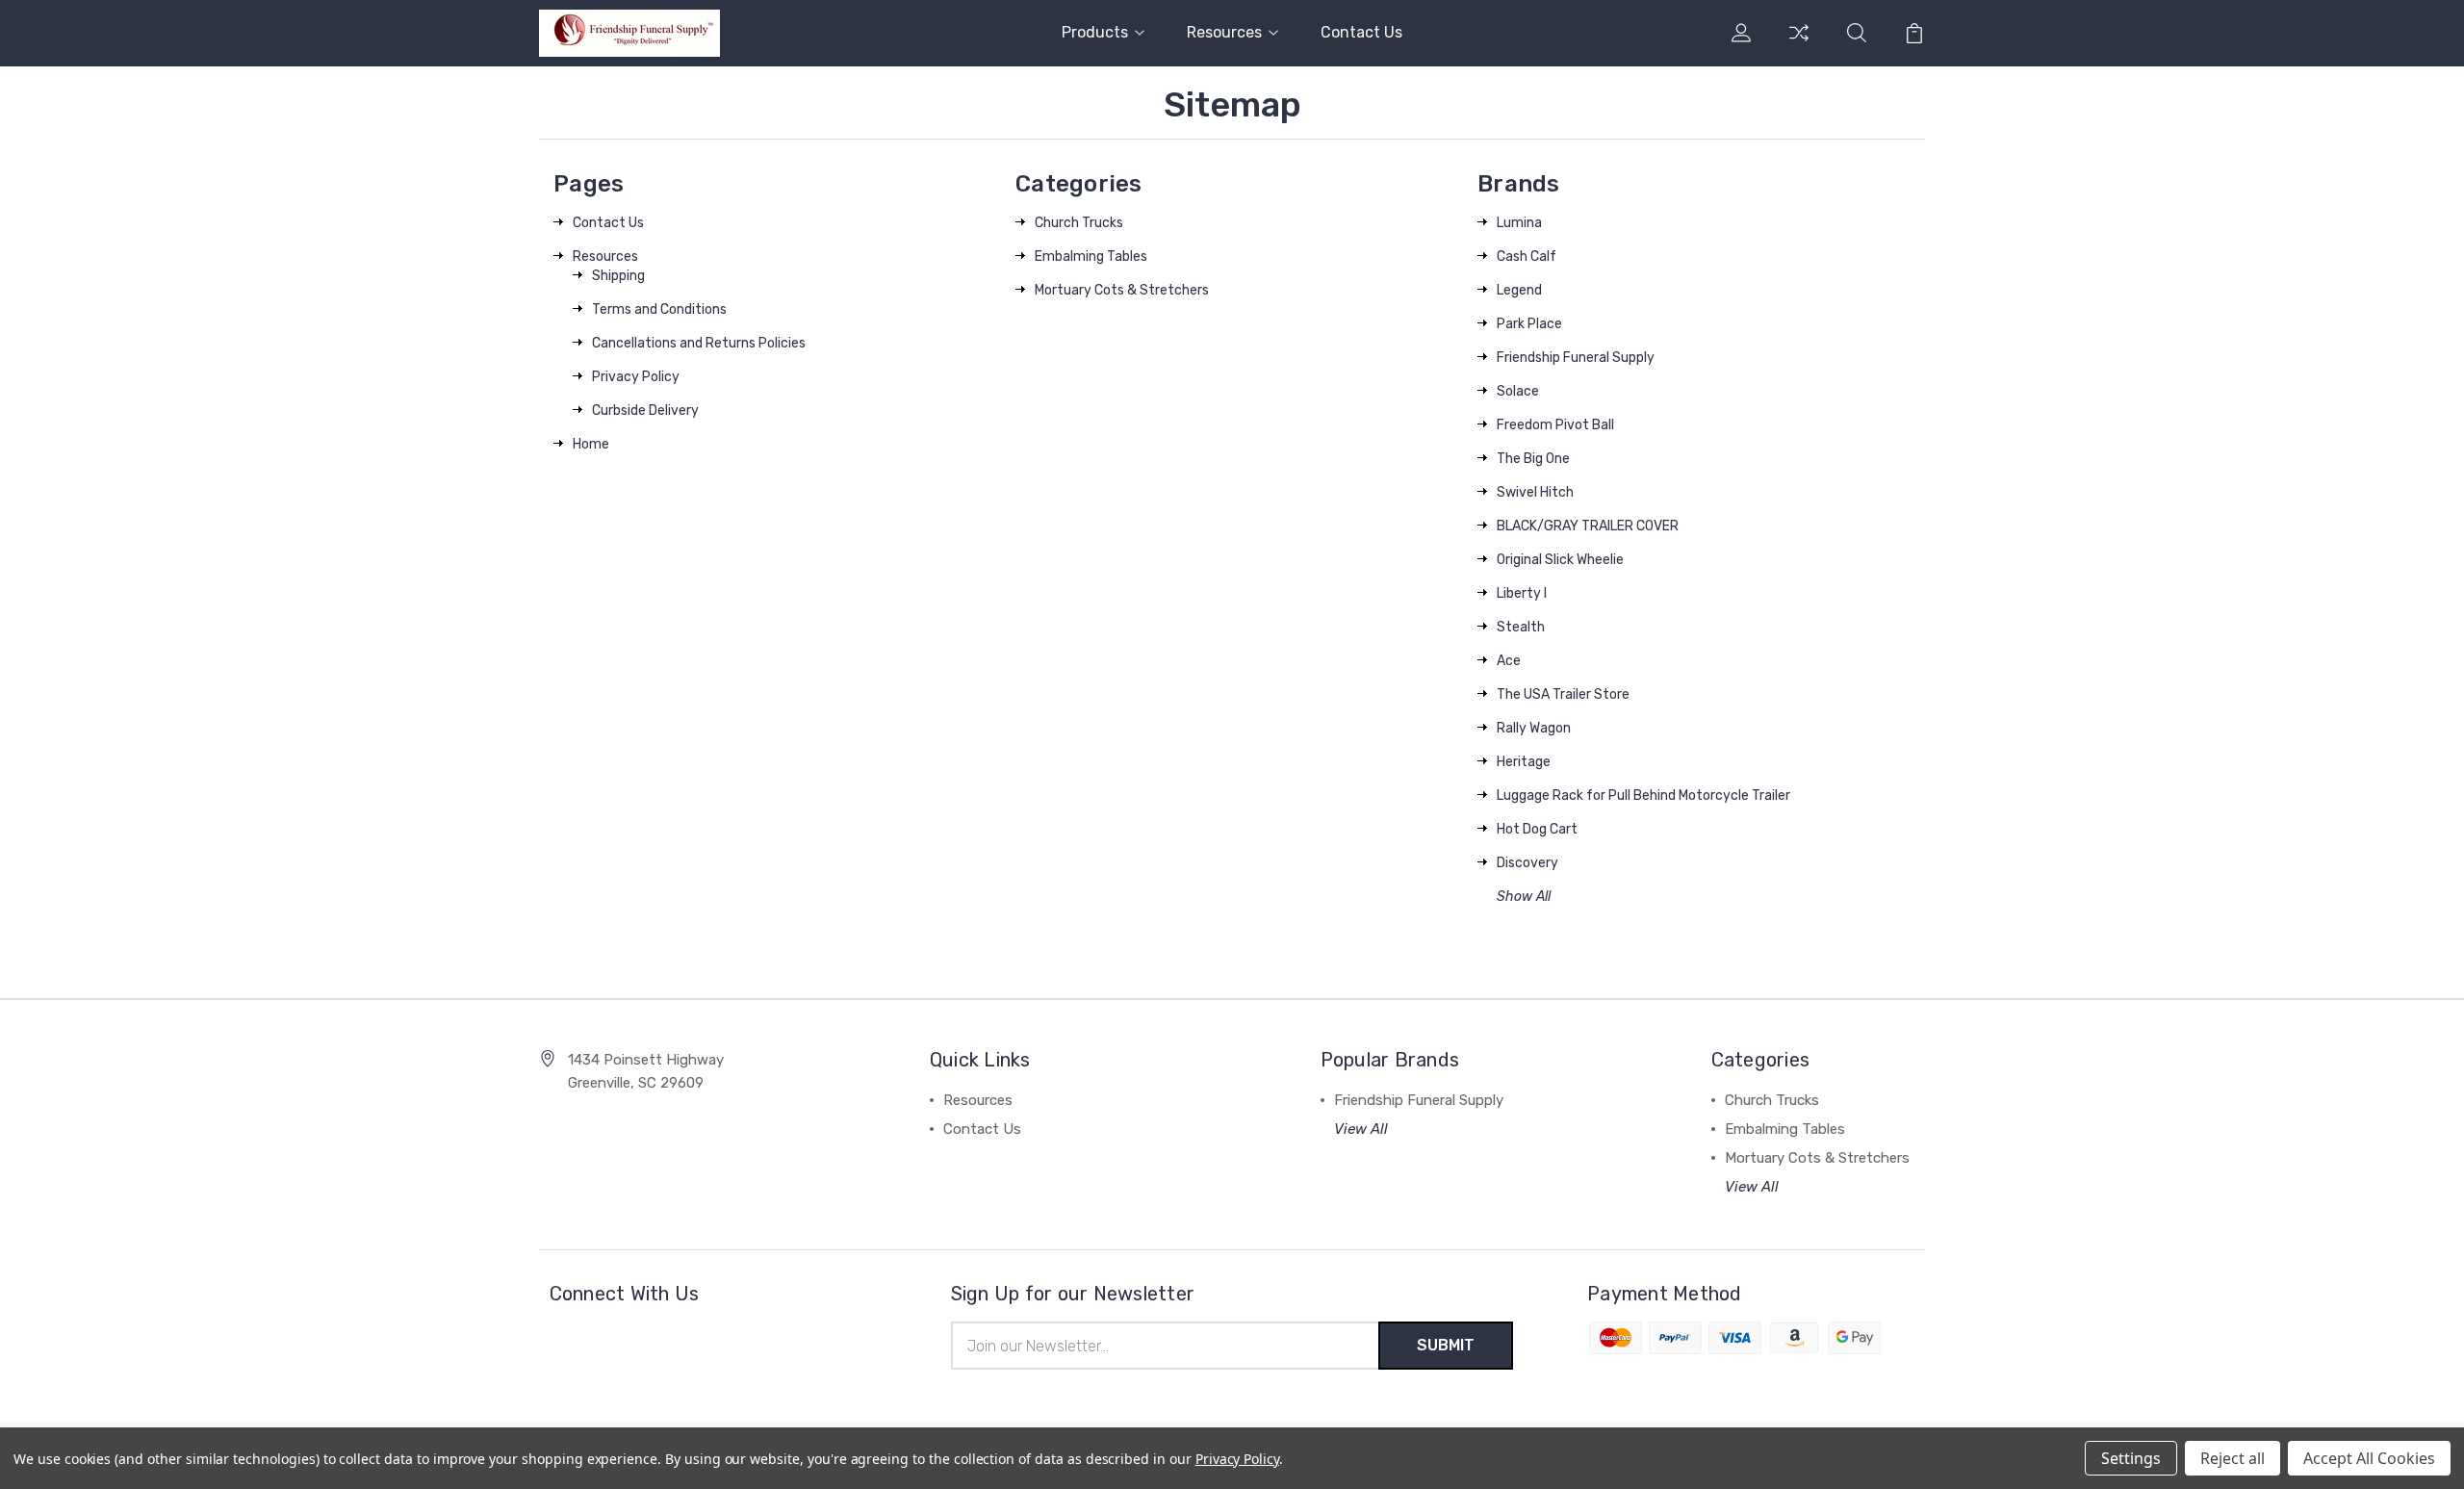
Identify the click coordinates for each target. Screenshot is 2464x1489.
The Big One (1533, 459)
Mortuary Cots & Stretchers (1122, 290)
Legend (1519, 290)
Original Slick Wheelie (1560, 560)
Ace (1509, 661)
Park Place (1529, 324)
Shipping (618, 276)
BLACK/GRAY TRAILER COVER (1588, 526)
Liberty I (1522, 593)
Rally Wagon (1534, 728)
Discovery (1527, 863)
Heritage (1524, 762)
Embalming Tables (1091, 257)
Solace (1518, 391)
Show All (1524, 897)
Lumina (1519, 223)
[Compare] (1799, 44)
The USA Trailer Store (1563, 694)
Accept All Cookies (2369, 1458)
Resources (1224, 32)
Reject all (2233, 1458)
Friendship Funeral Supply (1576, 358)
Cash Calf (1527, 257)
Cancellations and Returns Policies (699, 343)
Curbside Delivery (645, 411)
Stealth (1521, 627)
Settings (2131, 1458)
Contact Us (1361, 32)
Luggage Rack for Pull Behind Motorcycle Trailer (1643, 796)
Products (1095, 32)
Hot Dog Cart (1537, 829)
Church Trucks (1079, 223)
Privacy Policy (636, 377)
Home (591, 444)
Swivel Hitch (1535, 492)
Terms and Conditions (659, 309)
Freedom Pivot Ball (1555, 425)
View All (1361, 1129)
